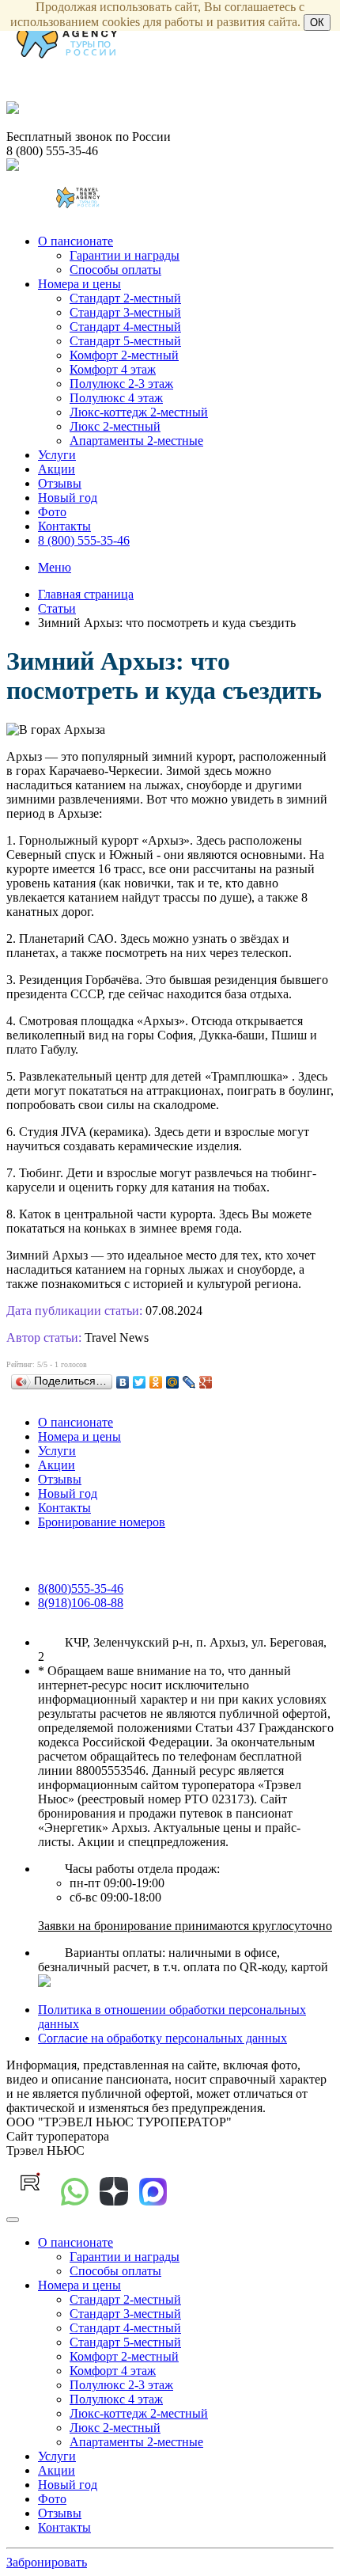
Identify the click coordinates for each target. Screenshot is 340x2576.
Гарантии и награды (125, 255)
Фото (52, 512)
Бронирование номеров (102, 1522)
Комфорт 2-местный (124, 355)
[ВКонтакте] (123, 1382)
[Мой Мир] (173, 1382)
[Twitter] (140, 1382)
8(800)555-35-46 (81, 1588)
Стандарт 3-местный (125, 312)
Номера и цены (79, 284)
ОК (317, 23)
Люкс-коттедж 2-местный (139, 412)
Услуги (57, 455)
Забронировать (47, 2562)
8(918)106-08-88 (81, 1603)
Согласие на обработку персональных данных (162, 2038)
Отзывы (60, 483)
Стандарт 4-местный (125, 327)
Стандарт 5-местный (125, 341)
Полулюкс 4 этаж (116, 398)
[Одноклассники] (156, 1382)
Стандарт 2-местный (125, 298)
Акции (57, 469)
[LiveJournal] (189, 1382)
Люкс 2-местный (115, 426)
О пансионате (76, 241)
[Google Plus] (206, 1382)
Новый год (68, 498)
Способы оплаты (115, 270)
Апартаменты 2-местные (136, 441)
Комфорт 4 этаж (113, 369)
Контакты (64, 526)
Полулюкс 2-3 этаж (121, 384)
